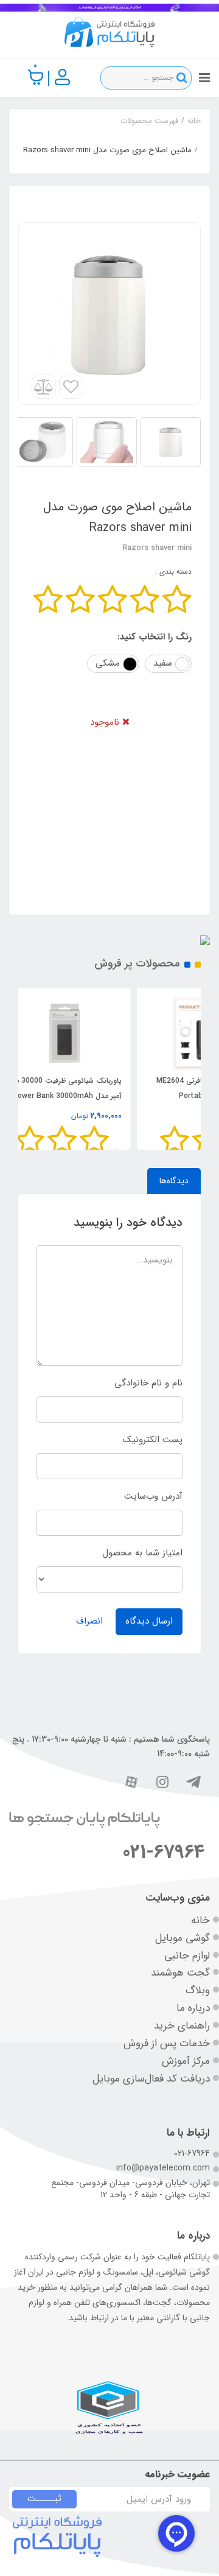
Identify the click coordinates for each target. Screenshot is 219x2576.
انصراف (89, 1621)
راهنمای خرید (182, 2026)
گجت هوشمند (180, 1973)
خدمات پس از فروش (167, 2043)
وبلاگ (198, 1990)
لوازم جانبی (187, 1956)
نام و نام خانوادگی (148, 1383)
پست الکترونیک (153, 1440)
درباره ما (193, 2008)
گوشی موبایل (182, 1938)
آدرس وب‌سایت (153, 1496)
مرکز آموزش (186, 2061)
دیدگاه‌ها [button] (174, 1181)
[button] (36, 77)
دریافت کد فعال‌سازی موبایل (151, 2079)
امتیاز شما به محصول (142, 1553)
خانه (200, 1920)
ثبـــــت (44, 2499)
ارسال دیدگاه (149, 1621)
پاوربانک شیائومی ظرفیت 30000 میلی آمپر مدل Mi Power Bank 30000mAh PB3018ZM (132, 1096)
